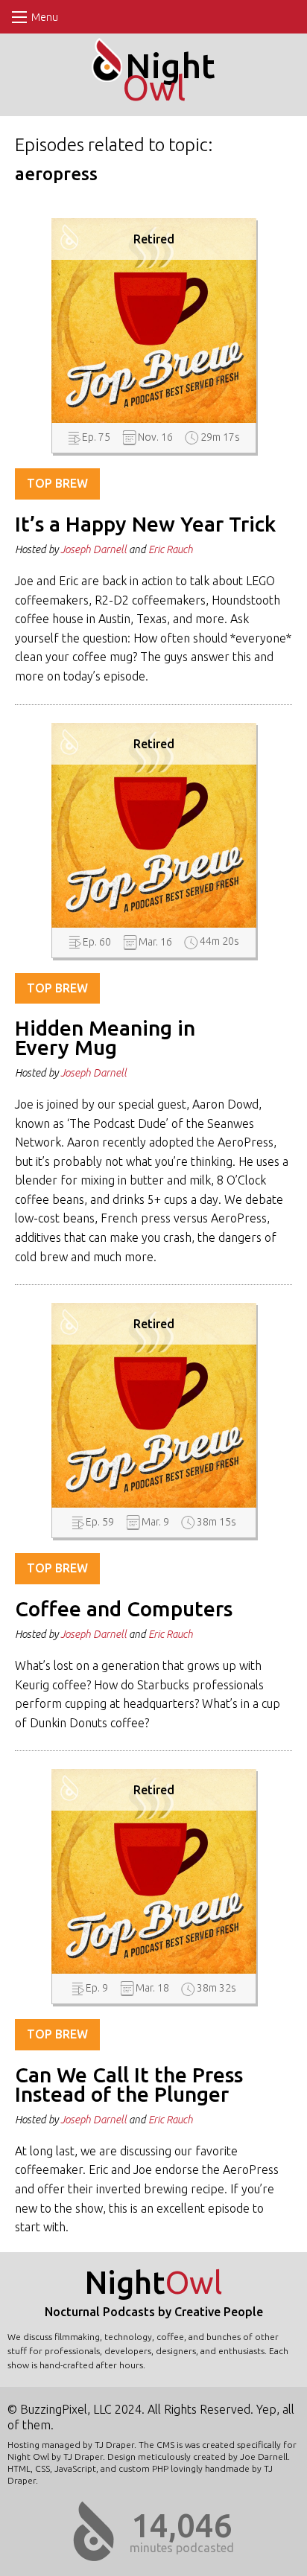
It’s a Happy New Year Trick (145, 524)
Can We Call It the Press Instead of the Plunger (129, 2084)
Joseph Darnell (94, 549)
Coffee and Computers (124, 1609)
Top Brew (57, 483)
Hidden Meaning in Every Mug (105, 1037)
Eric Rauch (171, 549)
